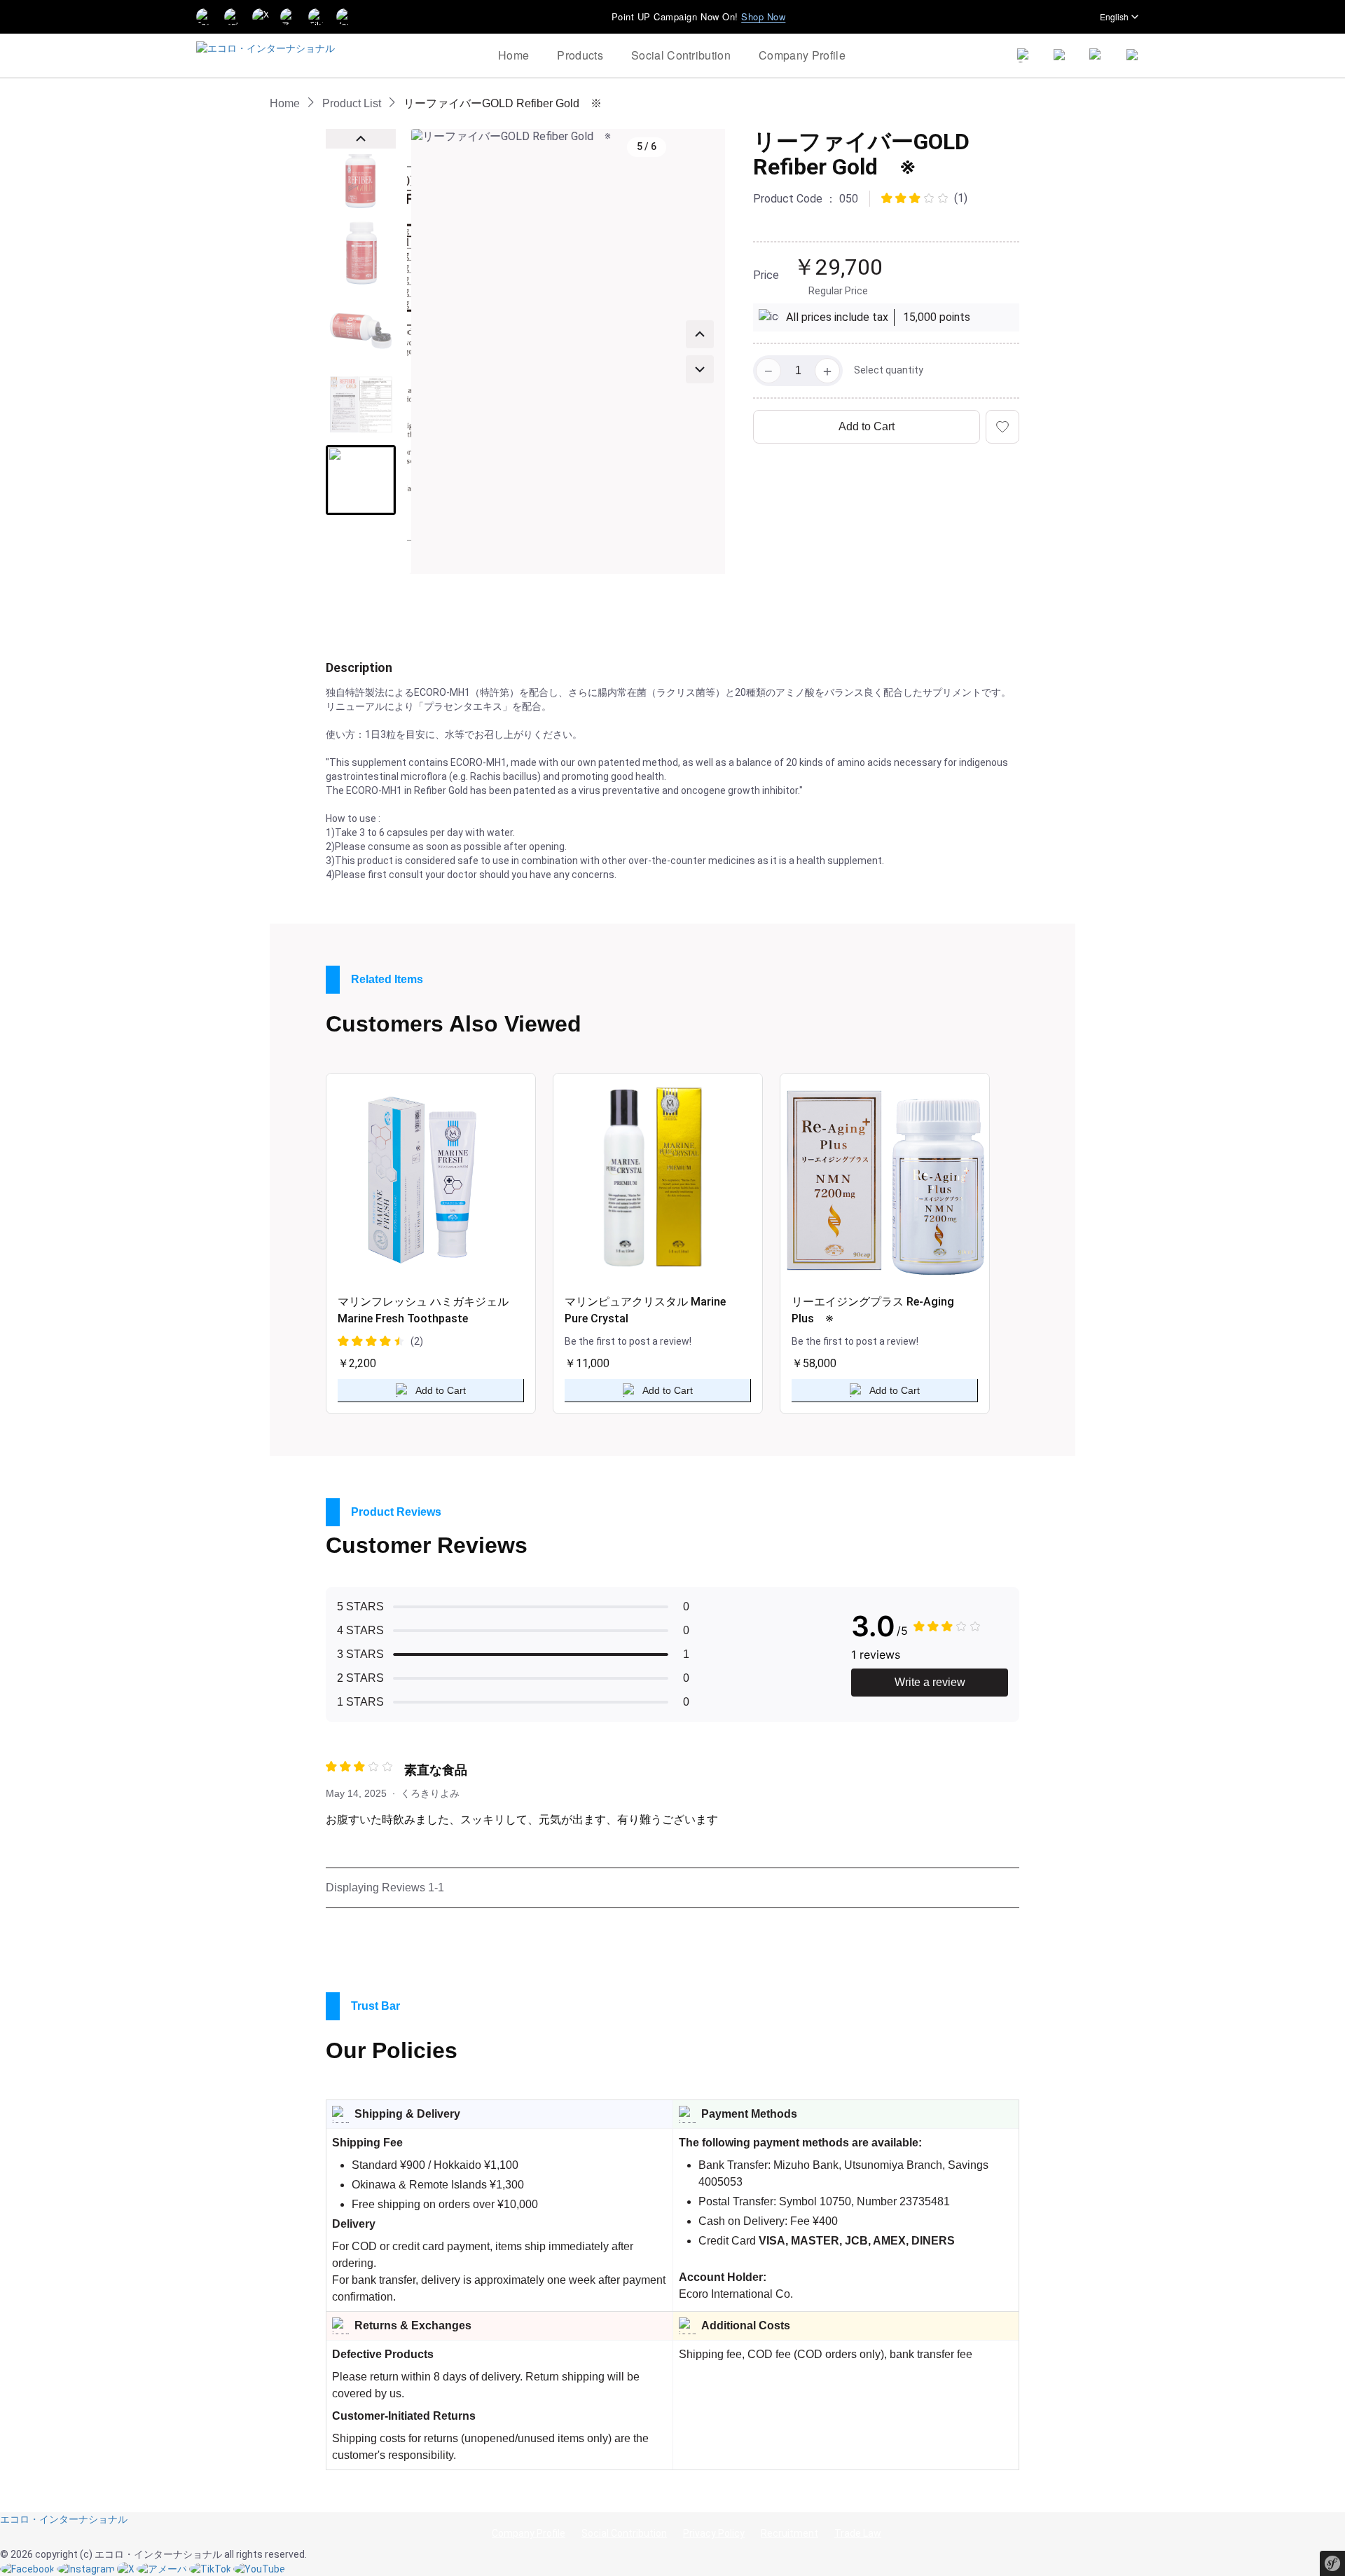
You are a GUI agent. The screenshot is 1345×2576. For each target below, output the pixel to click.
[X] (127, 2568)
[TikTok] (211, 2568)
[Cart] (1097, 55)
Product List (352, 103)
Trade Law (858, 2533)
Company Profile (802, 55)
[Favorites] (1061, 55)
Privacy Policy (714, 2533)
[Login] (1133, 55)
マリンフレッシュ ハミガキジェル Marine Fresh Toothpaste (423, 1310)
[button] (361, 177)
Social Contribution (681, 55)
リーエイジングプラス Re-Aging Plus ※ (873, 1310)
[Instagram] (87, 2568)
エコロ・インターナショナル (64, 2519)
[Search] (1024, 55)
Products (580, 55)
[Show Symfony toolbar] (1332, 2565)
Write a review (930, 1682)
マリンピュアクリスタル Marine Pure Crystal (645, 1310)
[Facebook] (205, 17)
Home (513, 55)
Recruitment (789, 2533)
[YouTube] (259, 2568)
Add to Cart (867, 426)
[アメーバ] (163, 2568)
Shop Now (763, 16)
